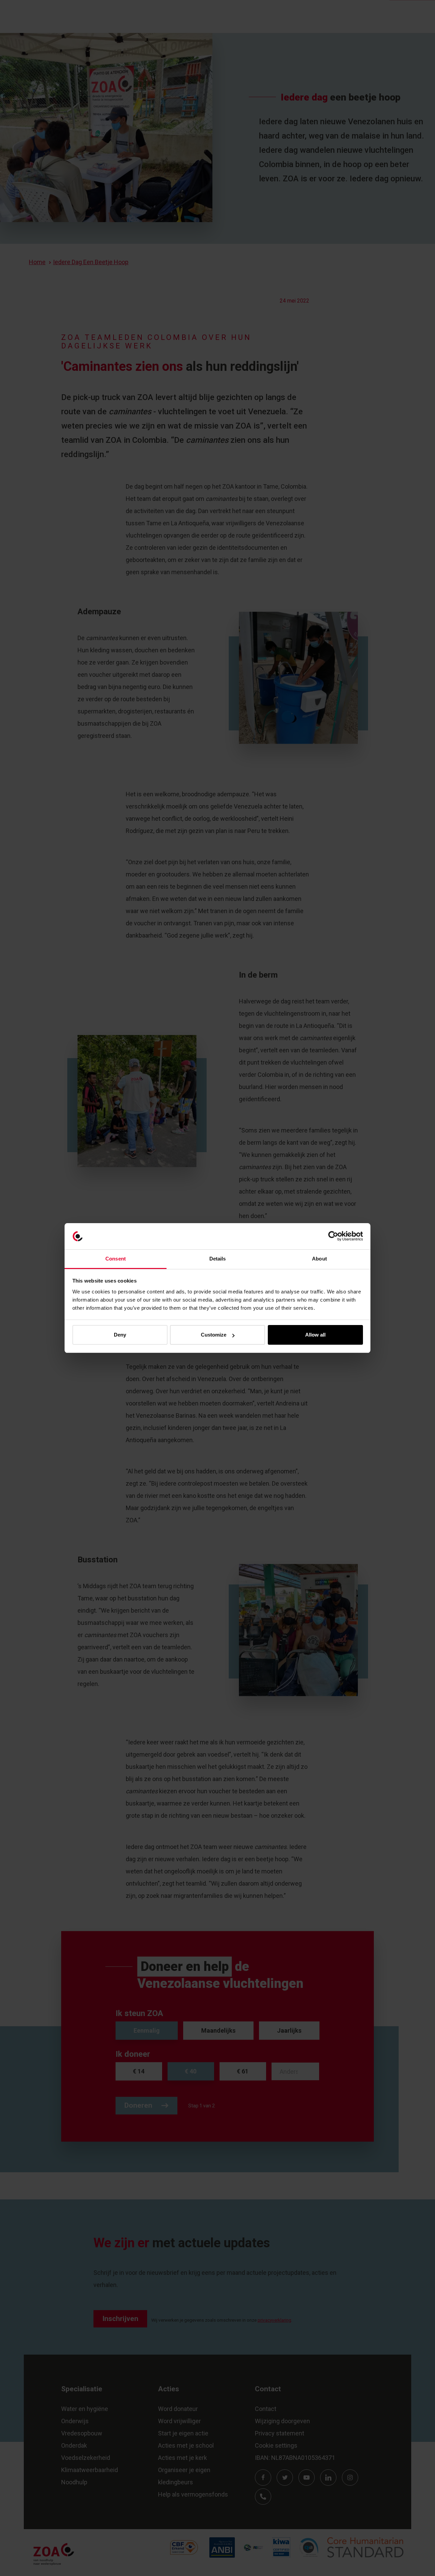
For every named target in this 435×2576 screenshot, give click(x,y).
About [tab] (319, 1259)
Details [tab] (218, 1259)
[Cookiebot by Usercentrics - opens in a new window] (333, 1236)
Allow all (315, 1335)
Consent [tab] (116, 1259)
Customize (214, 1335)
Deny (120, 1335)
